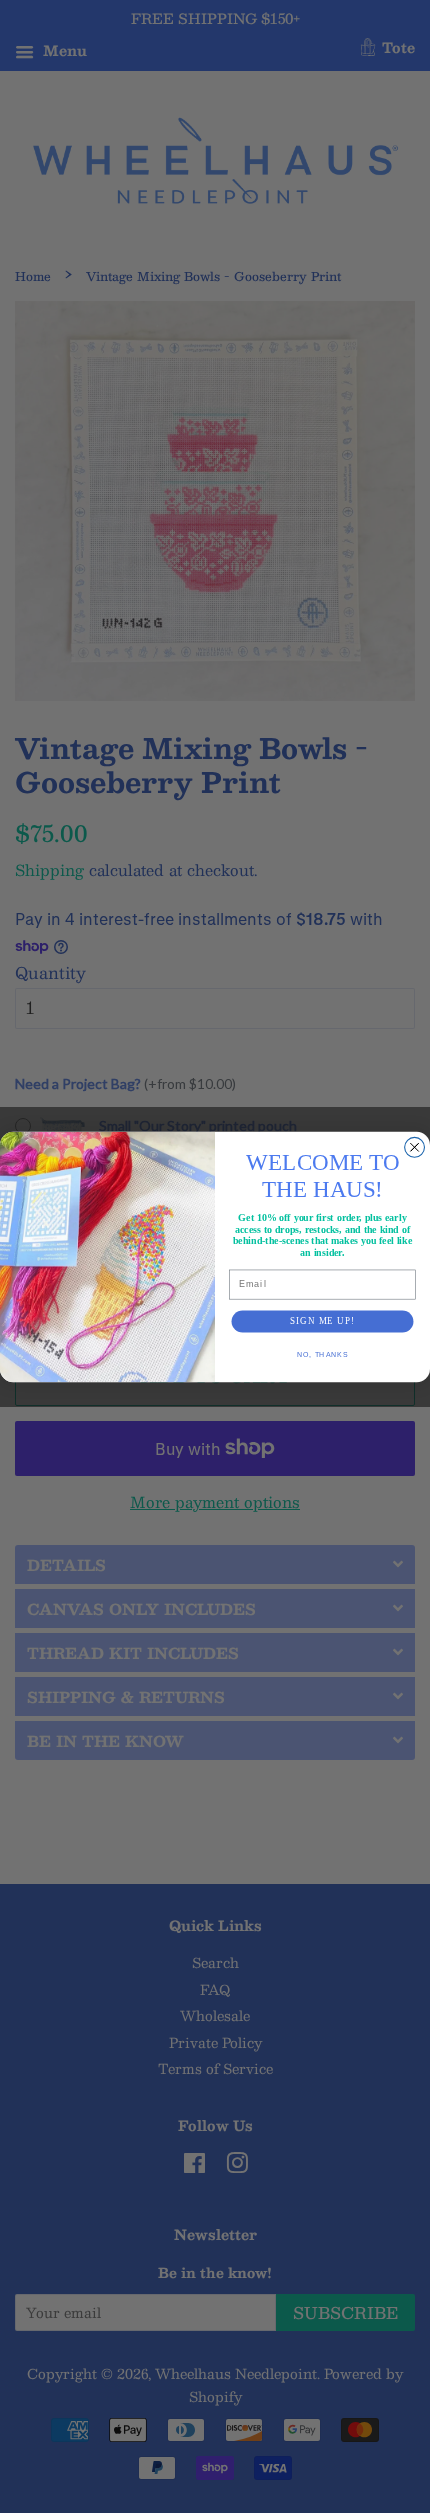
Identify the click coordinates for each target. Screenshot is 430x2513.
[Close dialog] (415, 1147)
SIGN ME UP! (322, 1320)
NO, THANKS (322, 1354)
